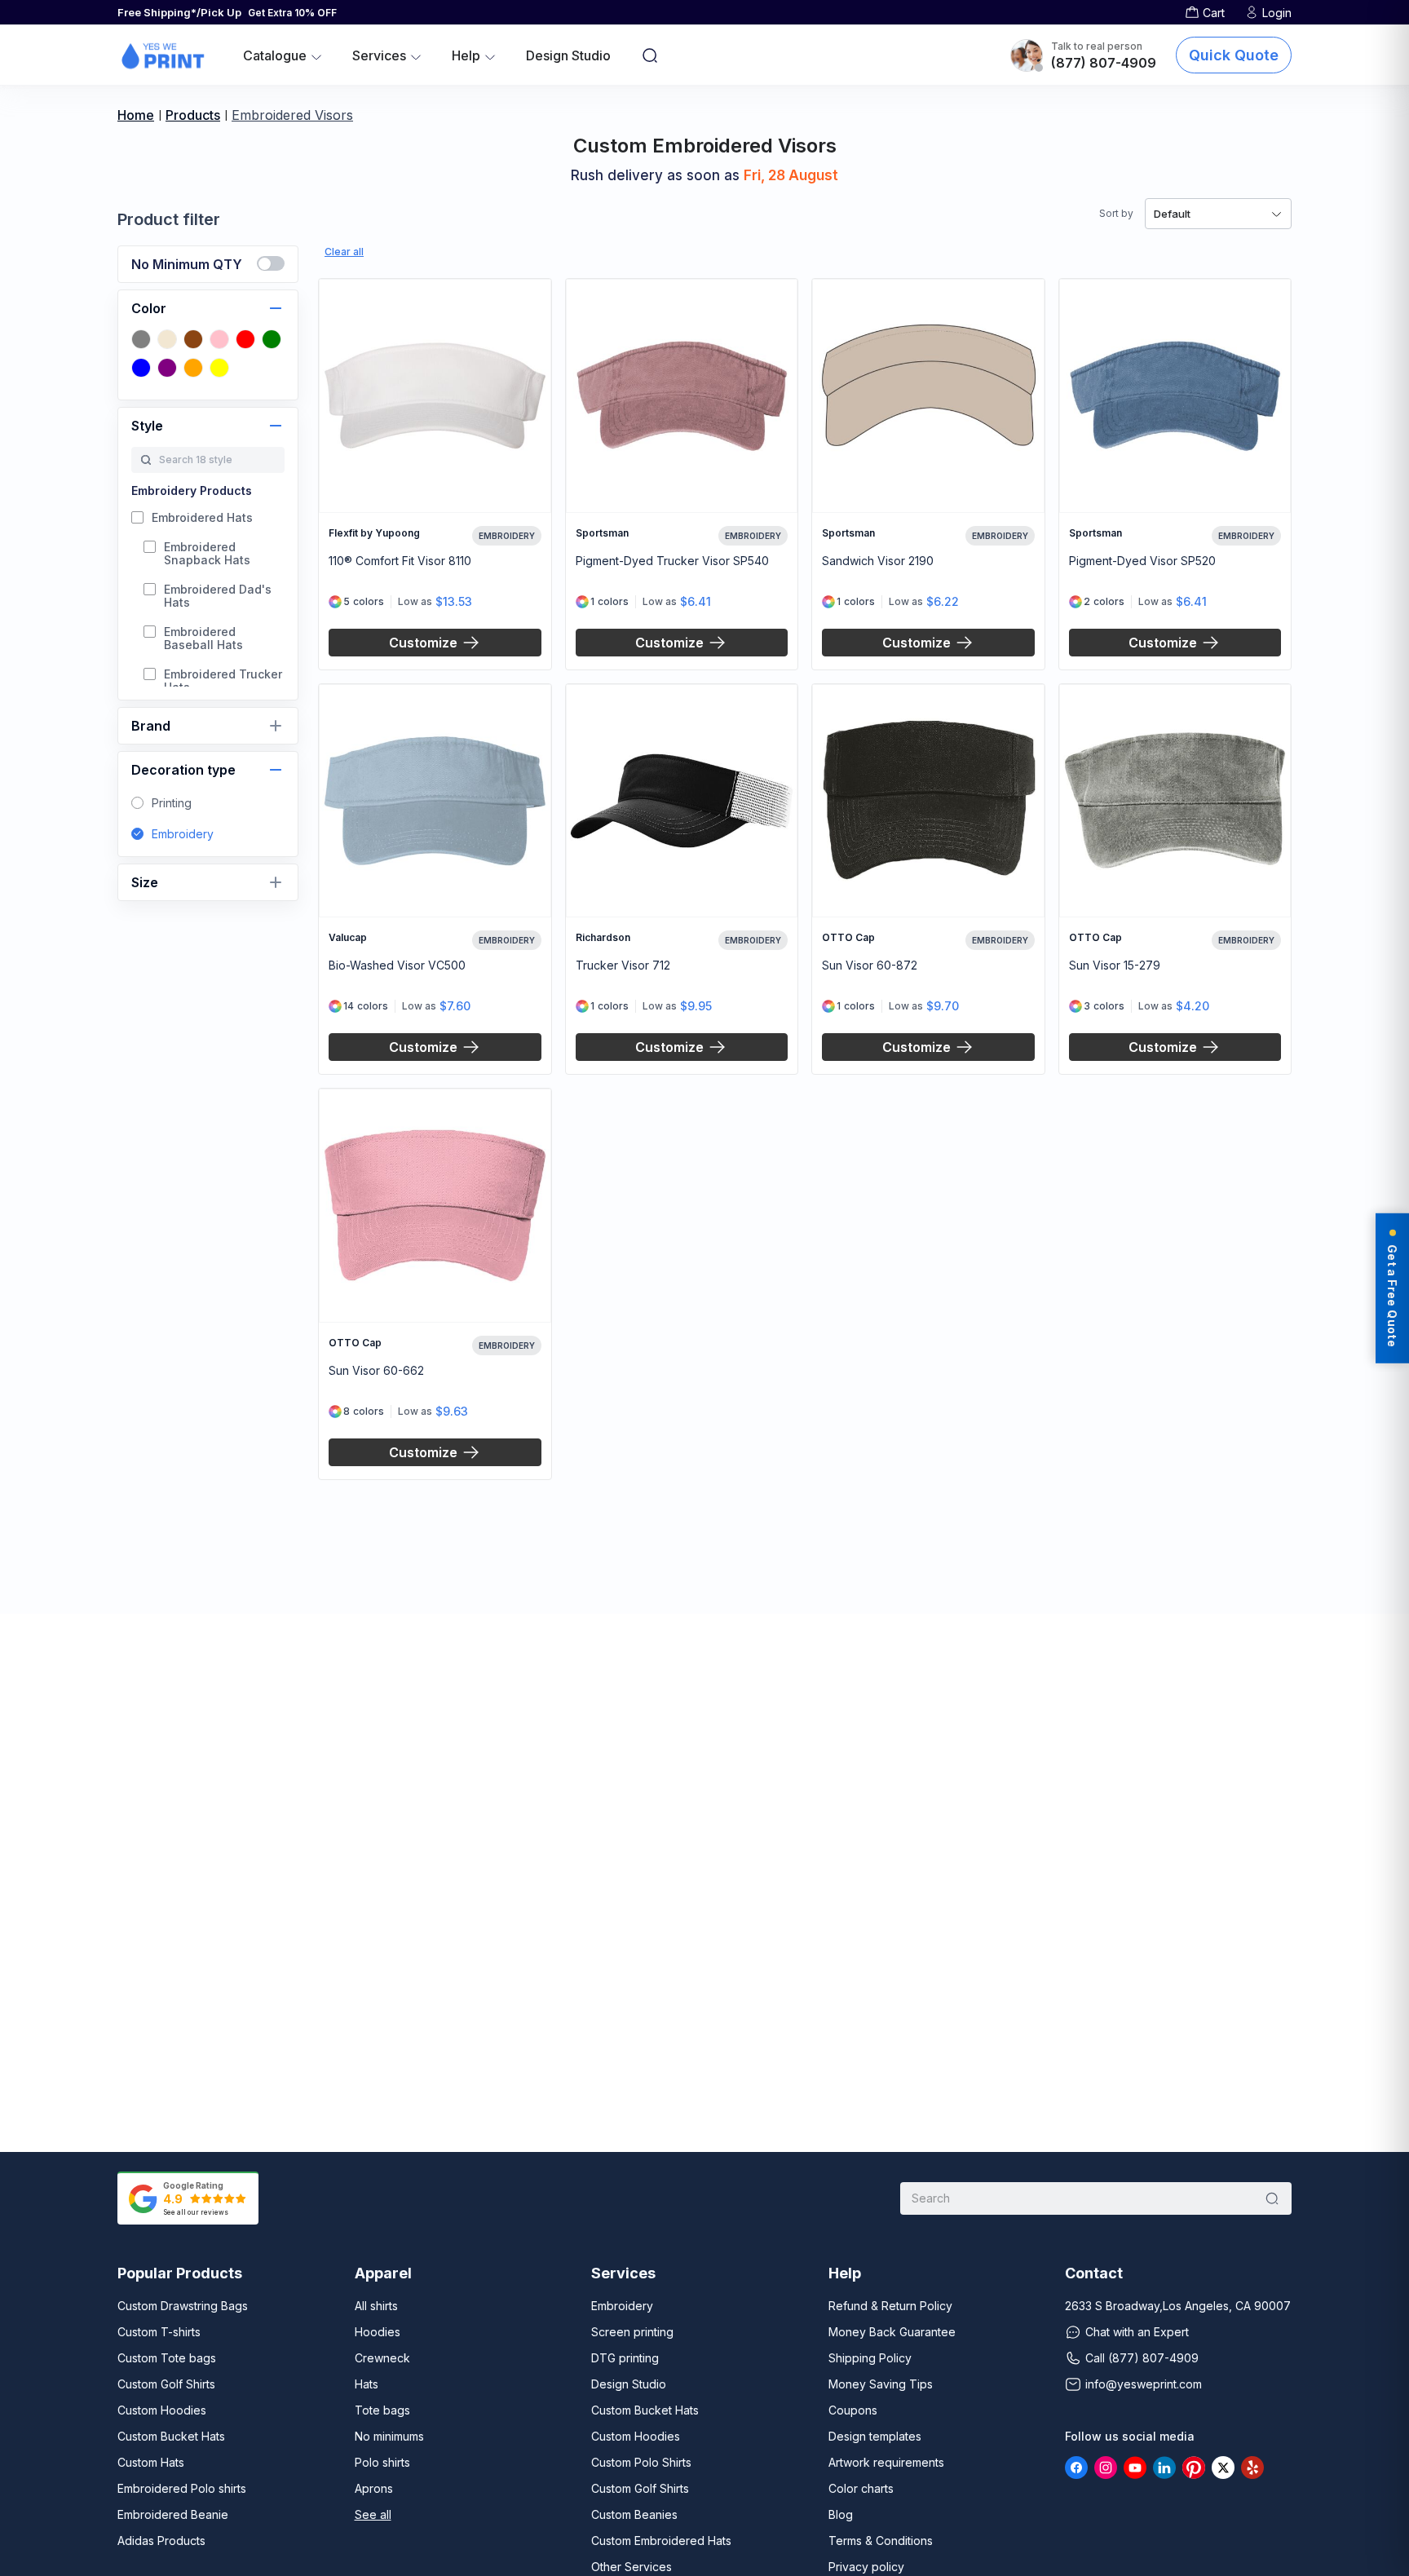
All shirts (376, 2306)
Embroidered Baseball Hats (203, 638)
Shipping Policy (870, 2358)
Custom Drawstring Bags (183, 2306)
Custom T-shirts (159, 2332)
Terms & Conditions (881, 2541)
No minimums (389, 2436)
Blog (841, 2514)
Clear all (344, 252)
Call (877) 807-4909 (1142, 2358)
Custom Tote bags (167, 2358)
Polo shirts (382, 2462)
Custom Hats (151, 2462)
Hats (367, 2384)
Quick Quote (1234, 55)
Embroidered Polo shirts (182, 2488)
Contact (1094, 2273)
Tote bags (382, 2410)
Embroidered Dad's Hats (218, 596)
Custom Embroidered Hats (661, 2541)
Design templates (875, 2436)
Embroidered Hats (202, 518)
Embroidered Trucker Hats (223, 681)
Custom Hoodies (162, 2410)
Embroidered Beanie (173, 2514)
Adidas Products (161, 2541)
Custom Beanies (634, 2514)
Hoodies (378, 2332)
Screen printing (632, 2332)
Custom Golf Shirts (166, 2384)
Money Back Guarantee (892, 2332)
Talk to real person (1097, 46)
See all (373, 2514)
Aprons (374, 2488)
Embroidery (183, 834)
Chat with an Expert (1137, 2332)
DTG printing (625, 2358)
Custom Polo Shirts (641, 2462)
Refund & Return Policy (890, 2306)
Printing (172, 803)
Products (193, 115)
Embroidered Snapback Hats (207, 554)
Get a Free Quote (1392, 1295)
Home (136, 115)
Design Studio (568, 55)
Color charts (861, 2488)
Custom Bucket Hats (171, 2436)
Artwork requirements (886, 2462)
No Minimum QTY (187, 264)
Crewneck (382, 2358)
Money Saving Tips (881, 2384)
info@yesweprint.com (1144, 2384)
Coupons (853, 2410)
